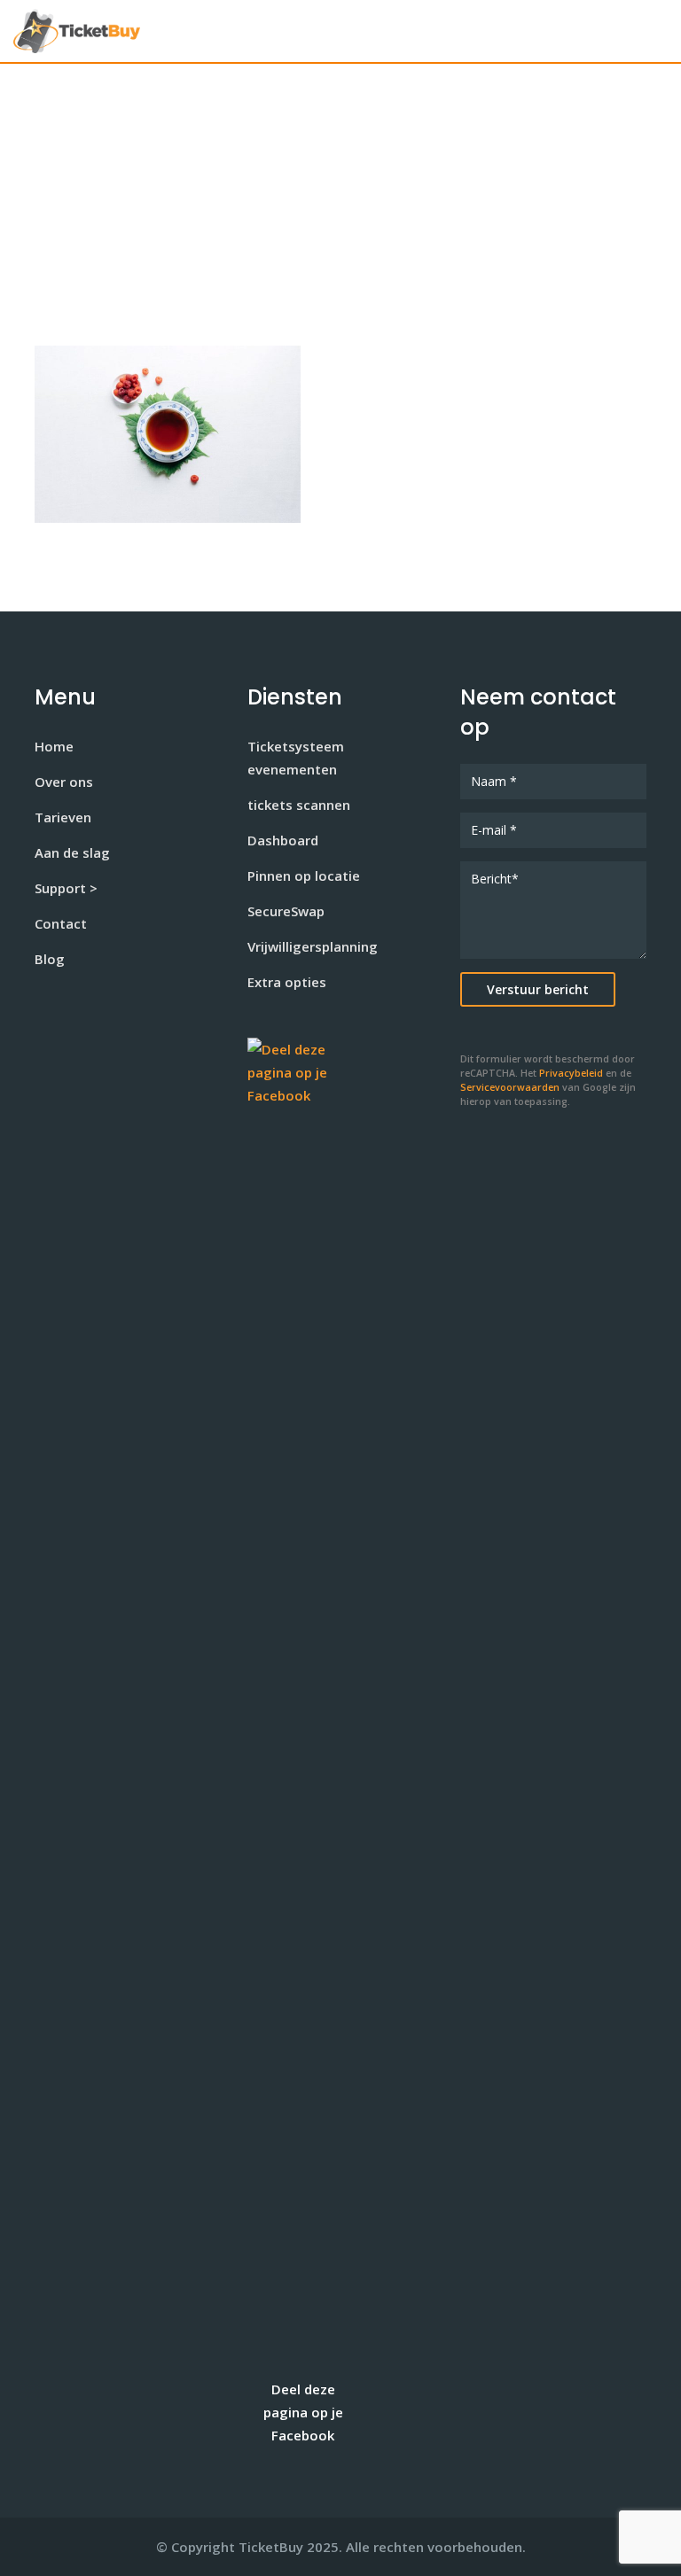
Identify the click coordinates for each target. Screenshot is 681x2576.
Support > (66, 888)
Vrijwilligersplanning (313, 946)
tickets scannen (299, 805)
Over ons (64, 782)
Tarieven (63, 817)
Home (54, 746)
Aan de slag (72, 852)
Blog (50, 959)
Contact (61, 923)
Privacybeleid (571, 1073)
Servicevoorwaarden (510, 1087)
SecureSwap (286, 911)
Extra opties (287, 982)
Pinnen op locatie (304, 876)
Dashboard (283, 840)
